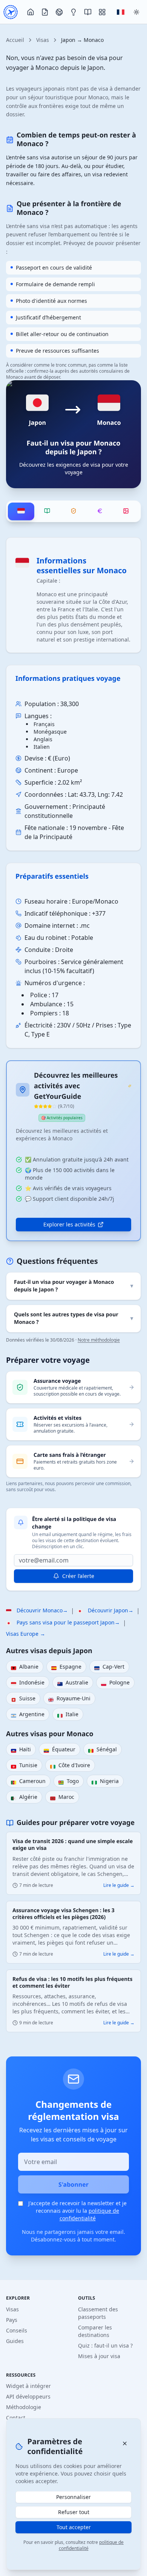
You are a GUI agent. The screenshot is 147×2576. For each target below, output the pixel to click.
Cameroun (28, 1782)
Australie (73, 1683)
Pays (12, 2320)
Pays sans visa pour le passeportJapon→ (63, 1623)
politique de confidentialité (90, 2214)
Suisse (23, 1699)
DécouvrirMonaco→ (37, 1610)
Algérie (24, 1797)
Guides (15, 2341)
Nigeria (105, 1782)
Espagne (66, 1667)
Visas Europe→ (26, 1634)
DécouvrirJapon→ (105, 1610)
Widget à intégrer (28, 2386)
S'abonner (73, 2184)
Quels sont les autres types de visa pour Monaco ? (73, 1318)
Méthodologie (24, 2407)
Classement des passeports (98, 2313)
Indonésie (28, 1683)
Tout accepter (74, 2527)
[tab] (21, 511)
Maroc (62, 1797)
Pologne (115, 1683)
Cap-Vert (109, 1667)
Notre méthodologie (99, 1340)
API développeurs (28, 2396)
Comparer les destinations (95, 2331)
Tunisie (24, 1766)
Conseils (17, 2330)
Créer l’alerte (78, 1576)
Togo (69, 1782)
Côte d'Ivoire (70, 1766)
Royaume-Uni (69, 1699)
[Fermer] (125, 2443)
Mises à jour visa (99, 2356)
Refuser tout (74, 2512)
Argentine (28, 1715)
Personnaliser (73, 2497)
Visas (43, 40)
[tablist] (73, 511)
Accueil (15, 40)
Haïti (21, 1750)
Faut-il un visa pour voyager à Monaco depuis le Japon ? (73, 1286)
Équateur (60, 1750)
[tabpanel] (73, 889)
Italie (68, 1715)
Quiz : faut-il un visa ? (105, 2345)
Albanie (25, 1667)
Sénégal (103, 1750)
